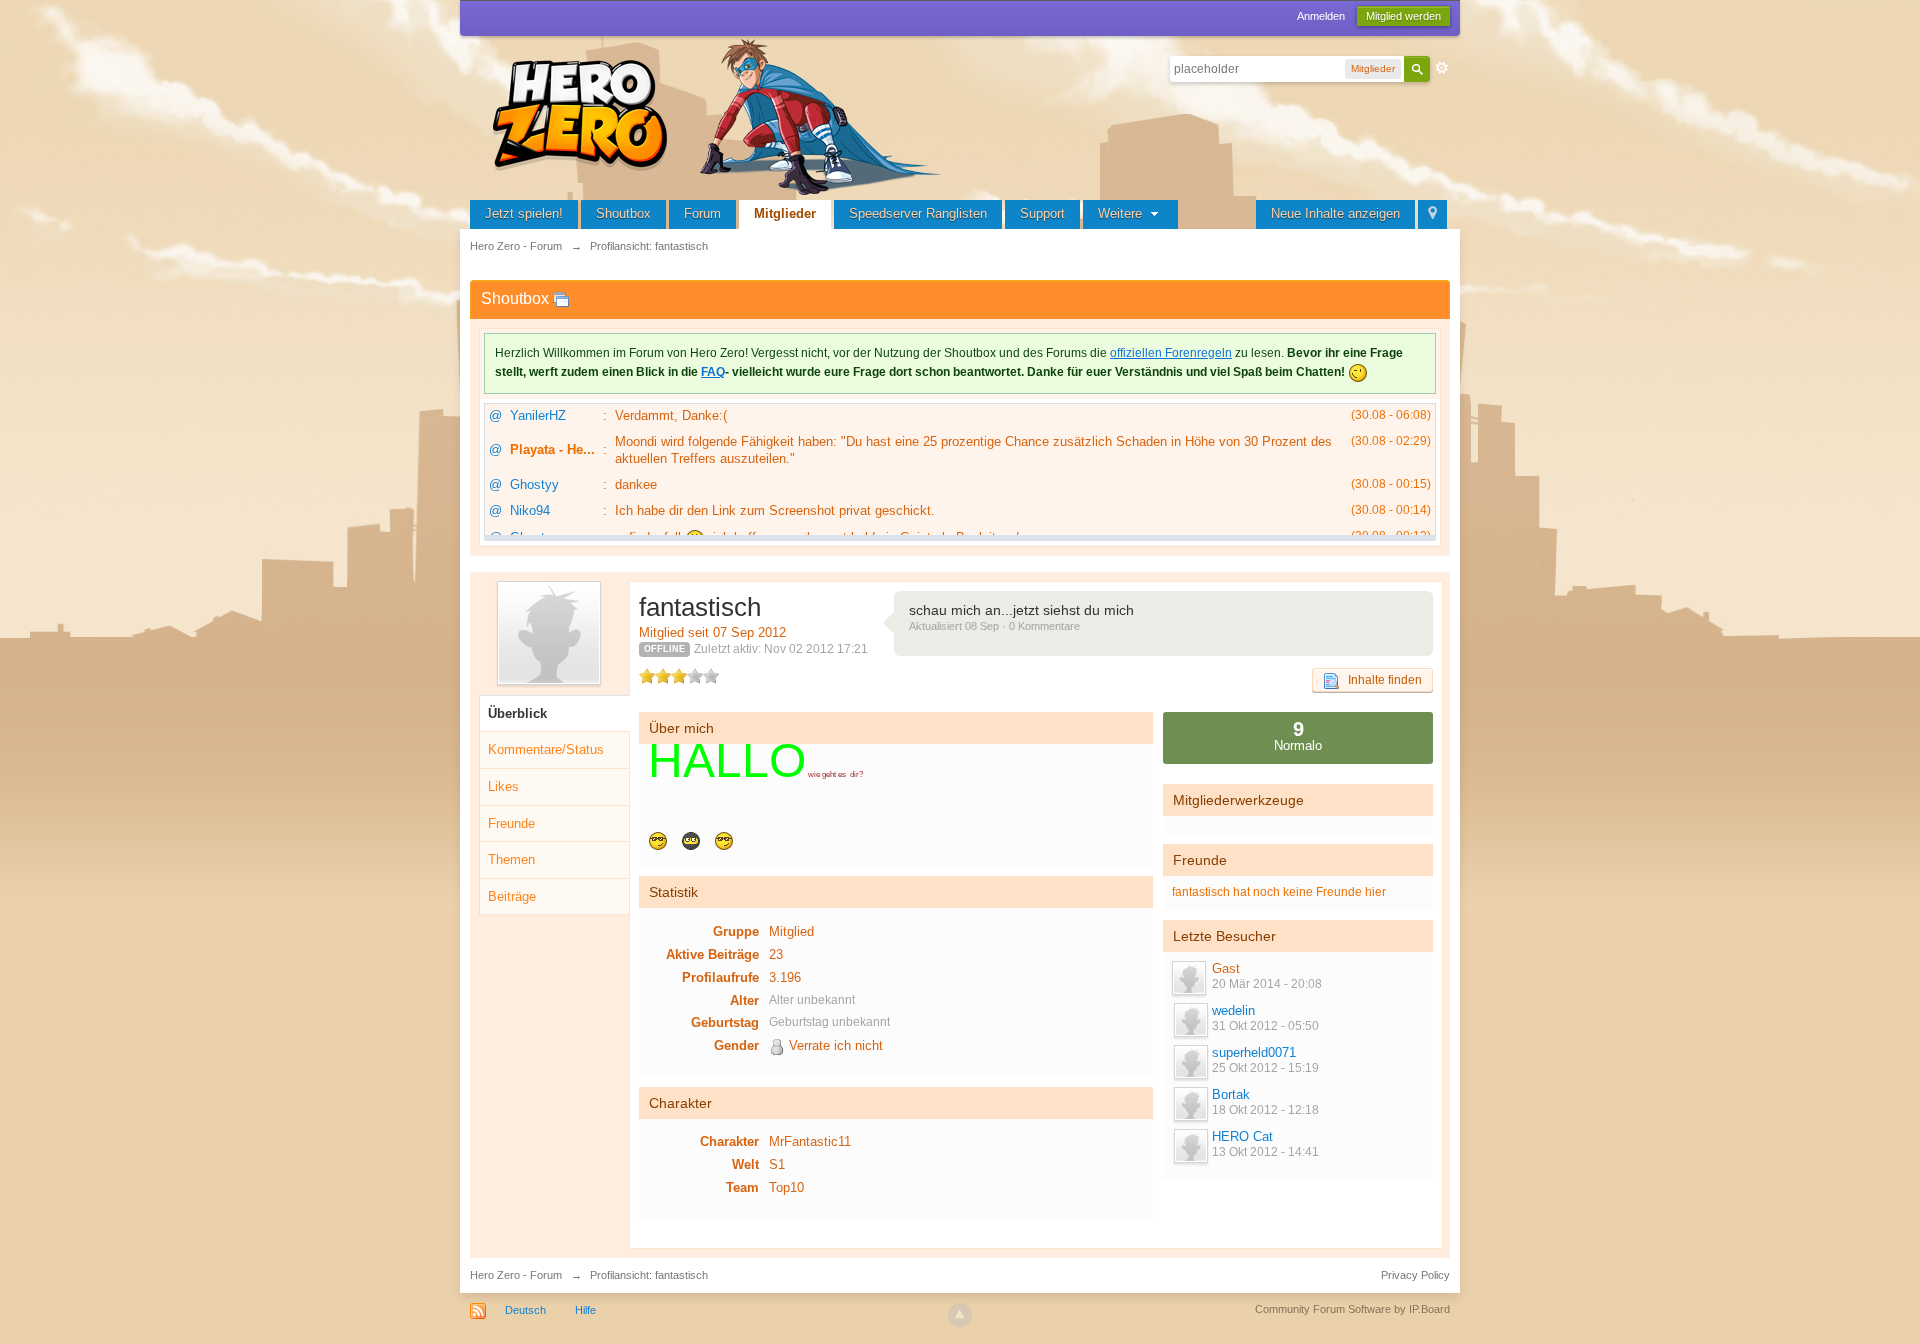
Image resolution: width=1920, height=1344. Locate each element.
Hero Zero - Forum (516, 1275)
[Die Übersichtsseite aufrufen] (720, 114)
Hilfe (585, 1310)
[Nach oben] (960, 1315)
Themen (511, 859)
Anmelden (1321, 16)
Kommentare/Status (546, 749)
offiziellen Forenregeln (1171, 353)
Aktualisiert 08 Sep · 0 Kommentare (994, 626)
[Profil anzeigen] (1190, 1020)
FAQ (713, 372)
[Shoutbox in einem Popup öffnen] (561, 298)
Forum (702, 213)
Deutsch (525, 1310)
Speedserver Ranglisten (918, 213)
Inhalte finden (1380, 680)
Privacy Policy (1415, 1275)
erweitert (1442, 68)
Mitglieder (785, 213)
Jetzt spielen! (524, 213)
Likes (503, 786)
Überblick (517, 713)
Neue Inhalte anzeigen (1335, 213)
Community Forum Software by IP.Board (1352, 1309)
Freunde (511, 823)
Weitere (1122, 213)
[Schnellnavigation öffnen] (1432, 214)
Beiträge (512, 896)
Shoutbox (623, 213)
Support (1042, 213)
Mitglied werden (1403, 16)
